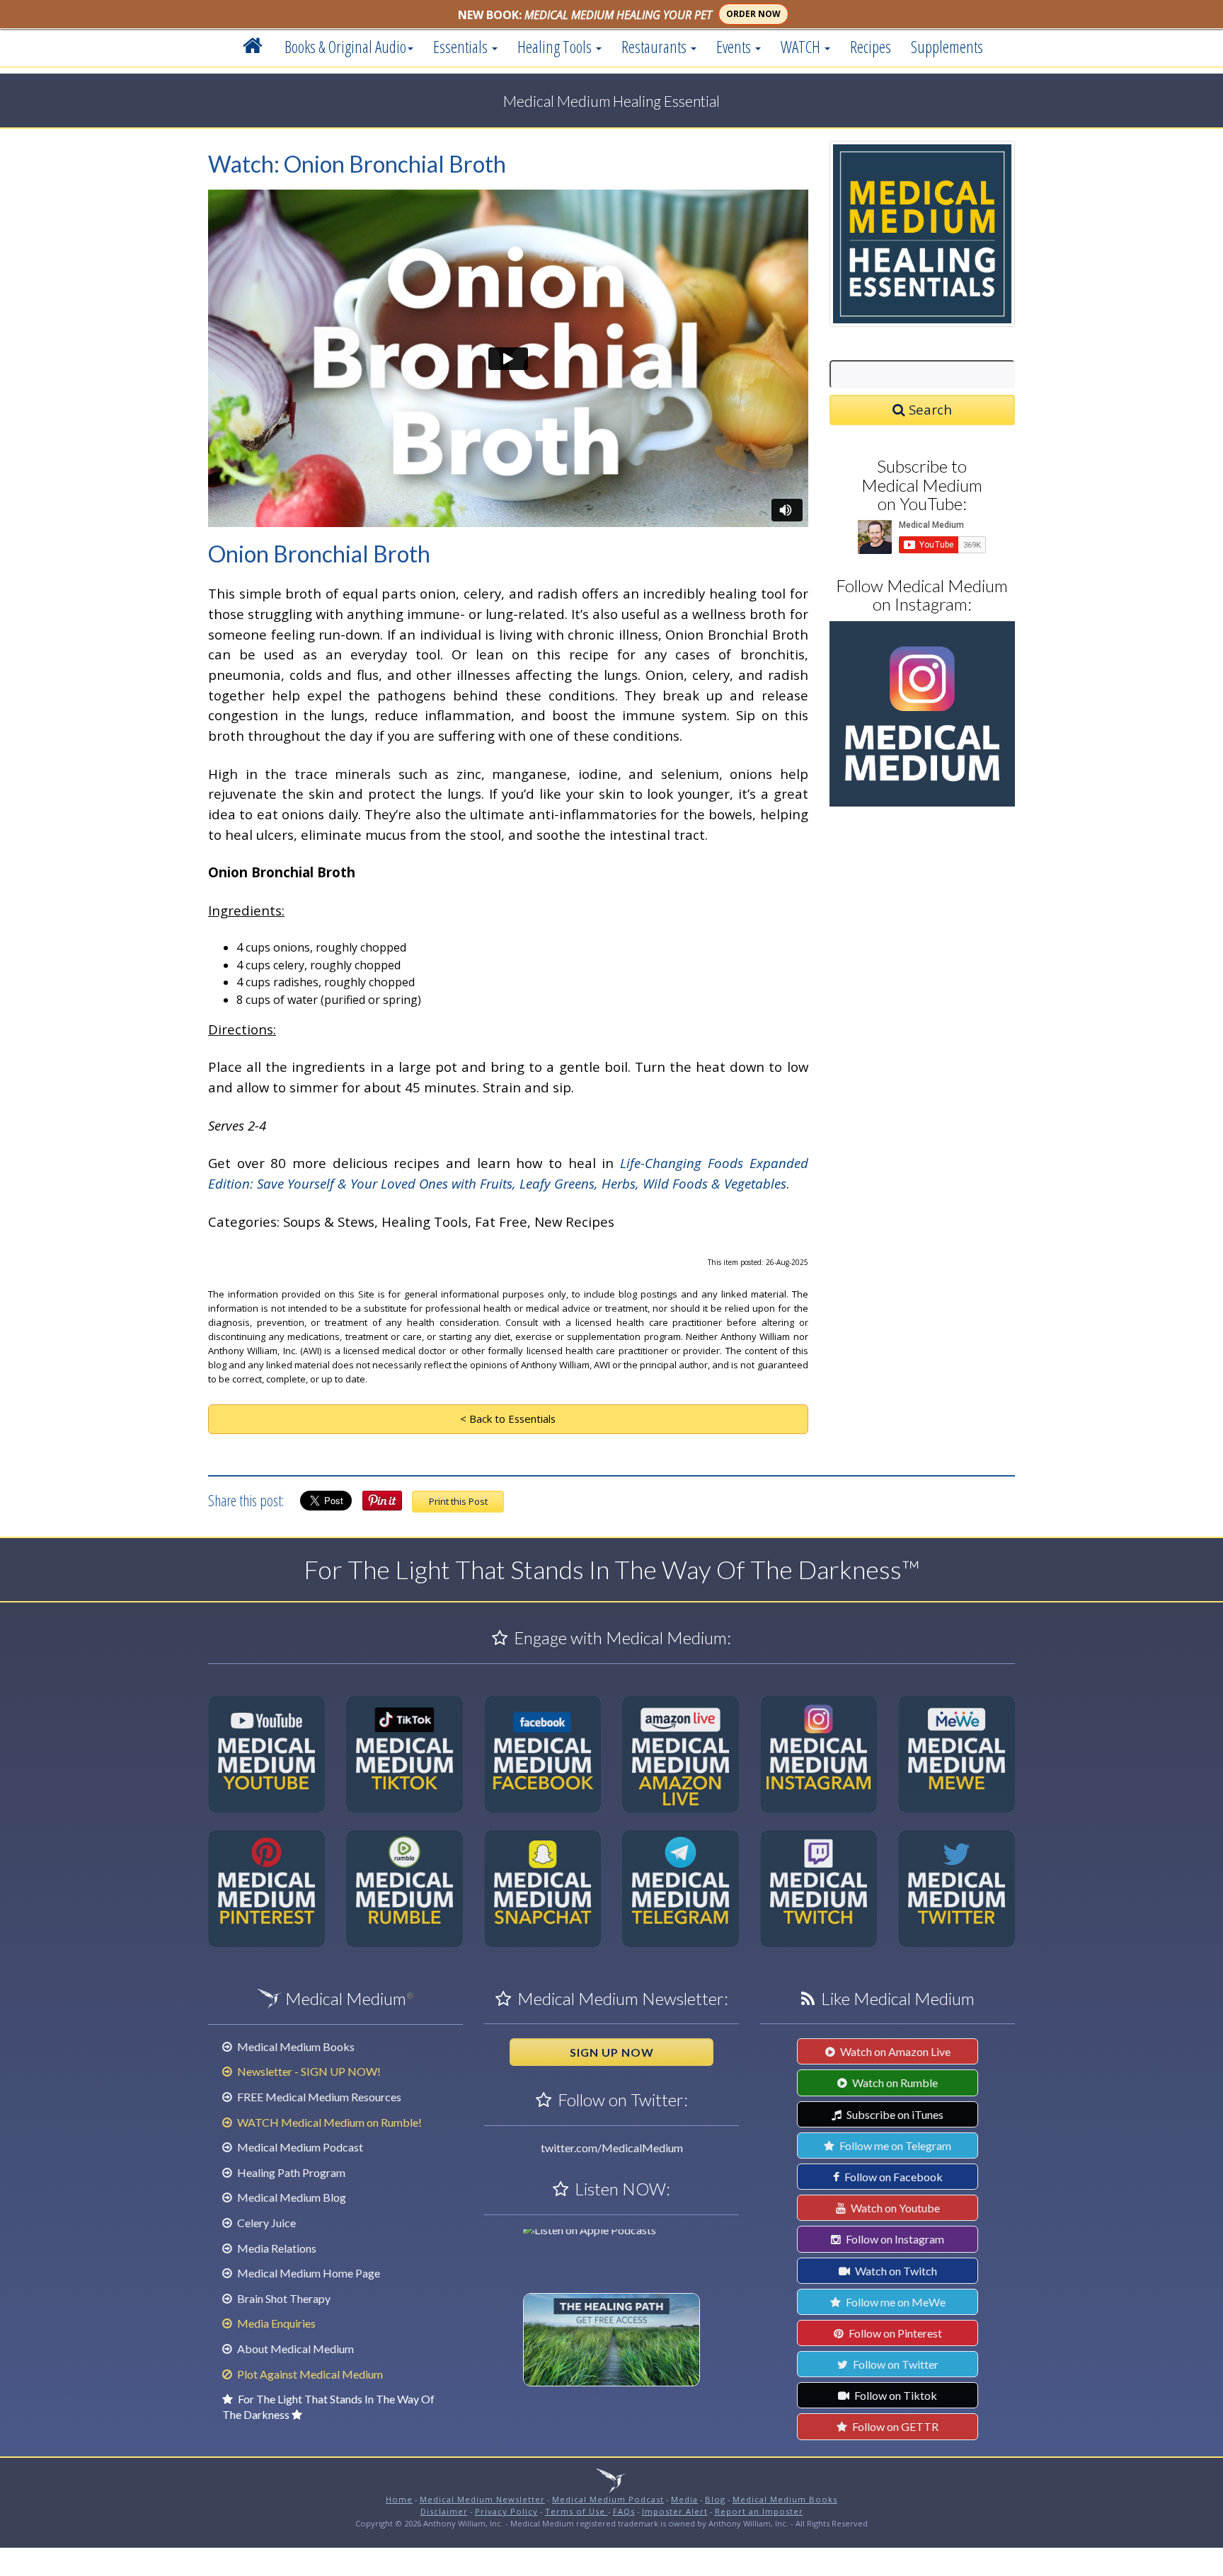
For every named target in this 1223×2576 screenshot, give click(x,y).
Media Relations (276, 2248)
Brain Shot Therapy (283, 2298)
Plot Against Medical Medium (309, 2374)
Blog (715, 2499)
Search (929, 409)
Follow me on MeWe (895, 2302)
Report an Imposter (759, 2511)
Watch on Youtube (894, 2208)
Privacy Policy (506, 2511)
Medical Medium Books (295, 2046)
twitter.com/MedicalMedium (612, 2148)
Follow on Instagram (894, 2239)
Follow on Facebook (892, 2177)
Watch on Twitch (895, 2271)
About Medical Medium (294, 2349)
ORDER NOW (753, 14)
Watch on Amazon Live (894, 2051)
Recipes (871, 47)
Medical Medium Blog (291, 2197)
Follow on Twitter (895, 2364)
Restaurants (655, 47)
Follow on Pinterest (894, 2333)
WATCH (802, 47)
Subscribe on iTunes (894, 2114)
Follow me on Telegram (894, 2145)
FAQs (624, 2511)
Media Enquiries (275, 2323)
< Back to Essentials (508, 1419)
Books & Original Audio (345, 47)
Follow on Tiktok (895, 2395)
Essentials (462, 47)
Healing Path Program (290, 2172)
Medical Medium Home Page (308, 2273)
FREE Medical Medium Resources (318, 2097)
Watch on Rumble (894, 2083)
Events (735, 47)
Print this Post (458, 1501)
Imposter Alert (675, 2511)
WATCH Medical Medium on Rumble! (328, 2122)
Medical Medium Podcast (299, 2147)
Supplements (947, 47)
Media (684, 2499)
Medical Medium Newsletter (482, 2499)
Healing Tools (556, 47)
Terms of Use (576, 2511)
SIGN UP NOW (612, 2052)
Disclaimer (444, 2511)
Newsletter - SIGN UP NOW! (308, 2071)
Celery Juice (265, 2223)
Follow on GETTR (894, 2426)
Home (399, 2499)
